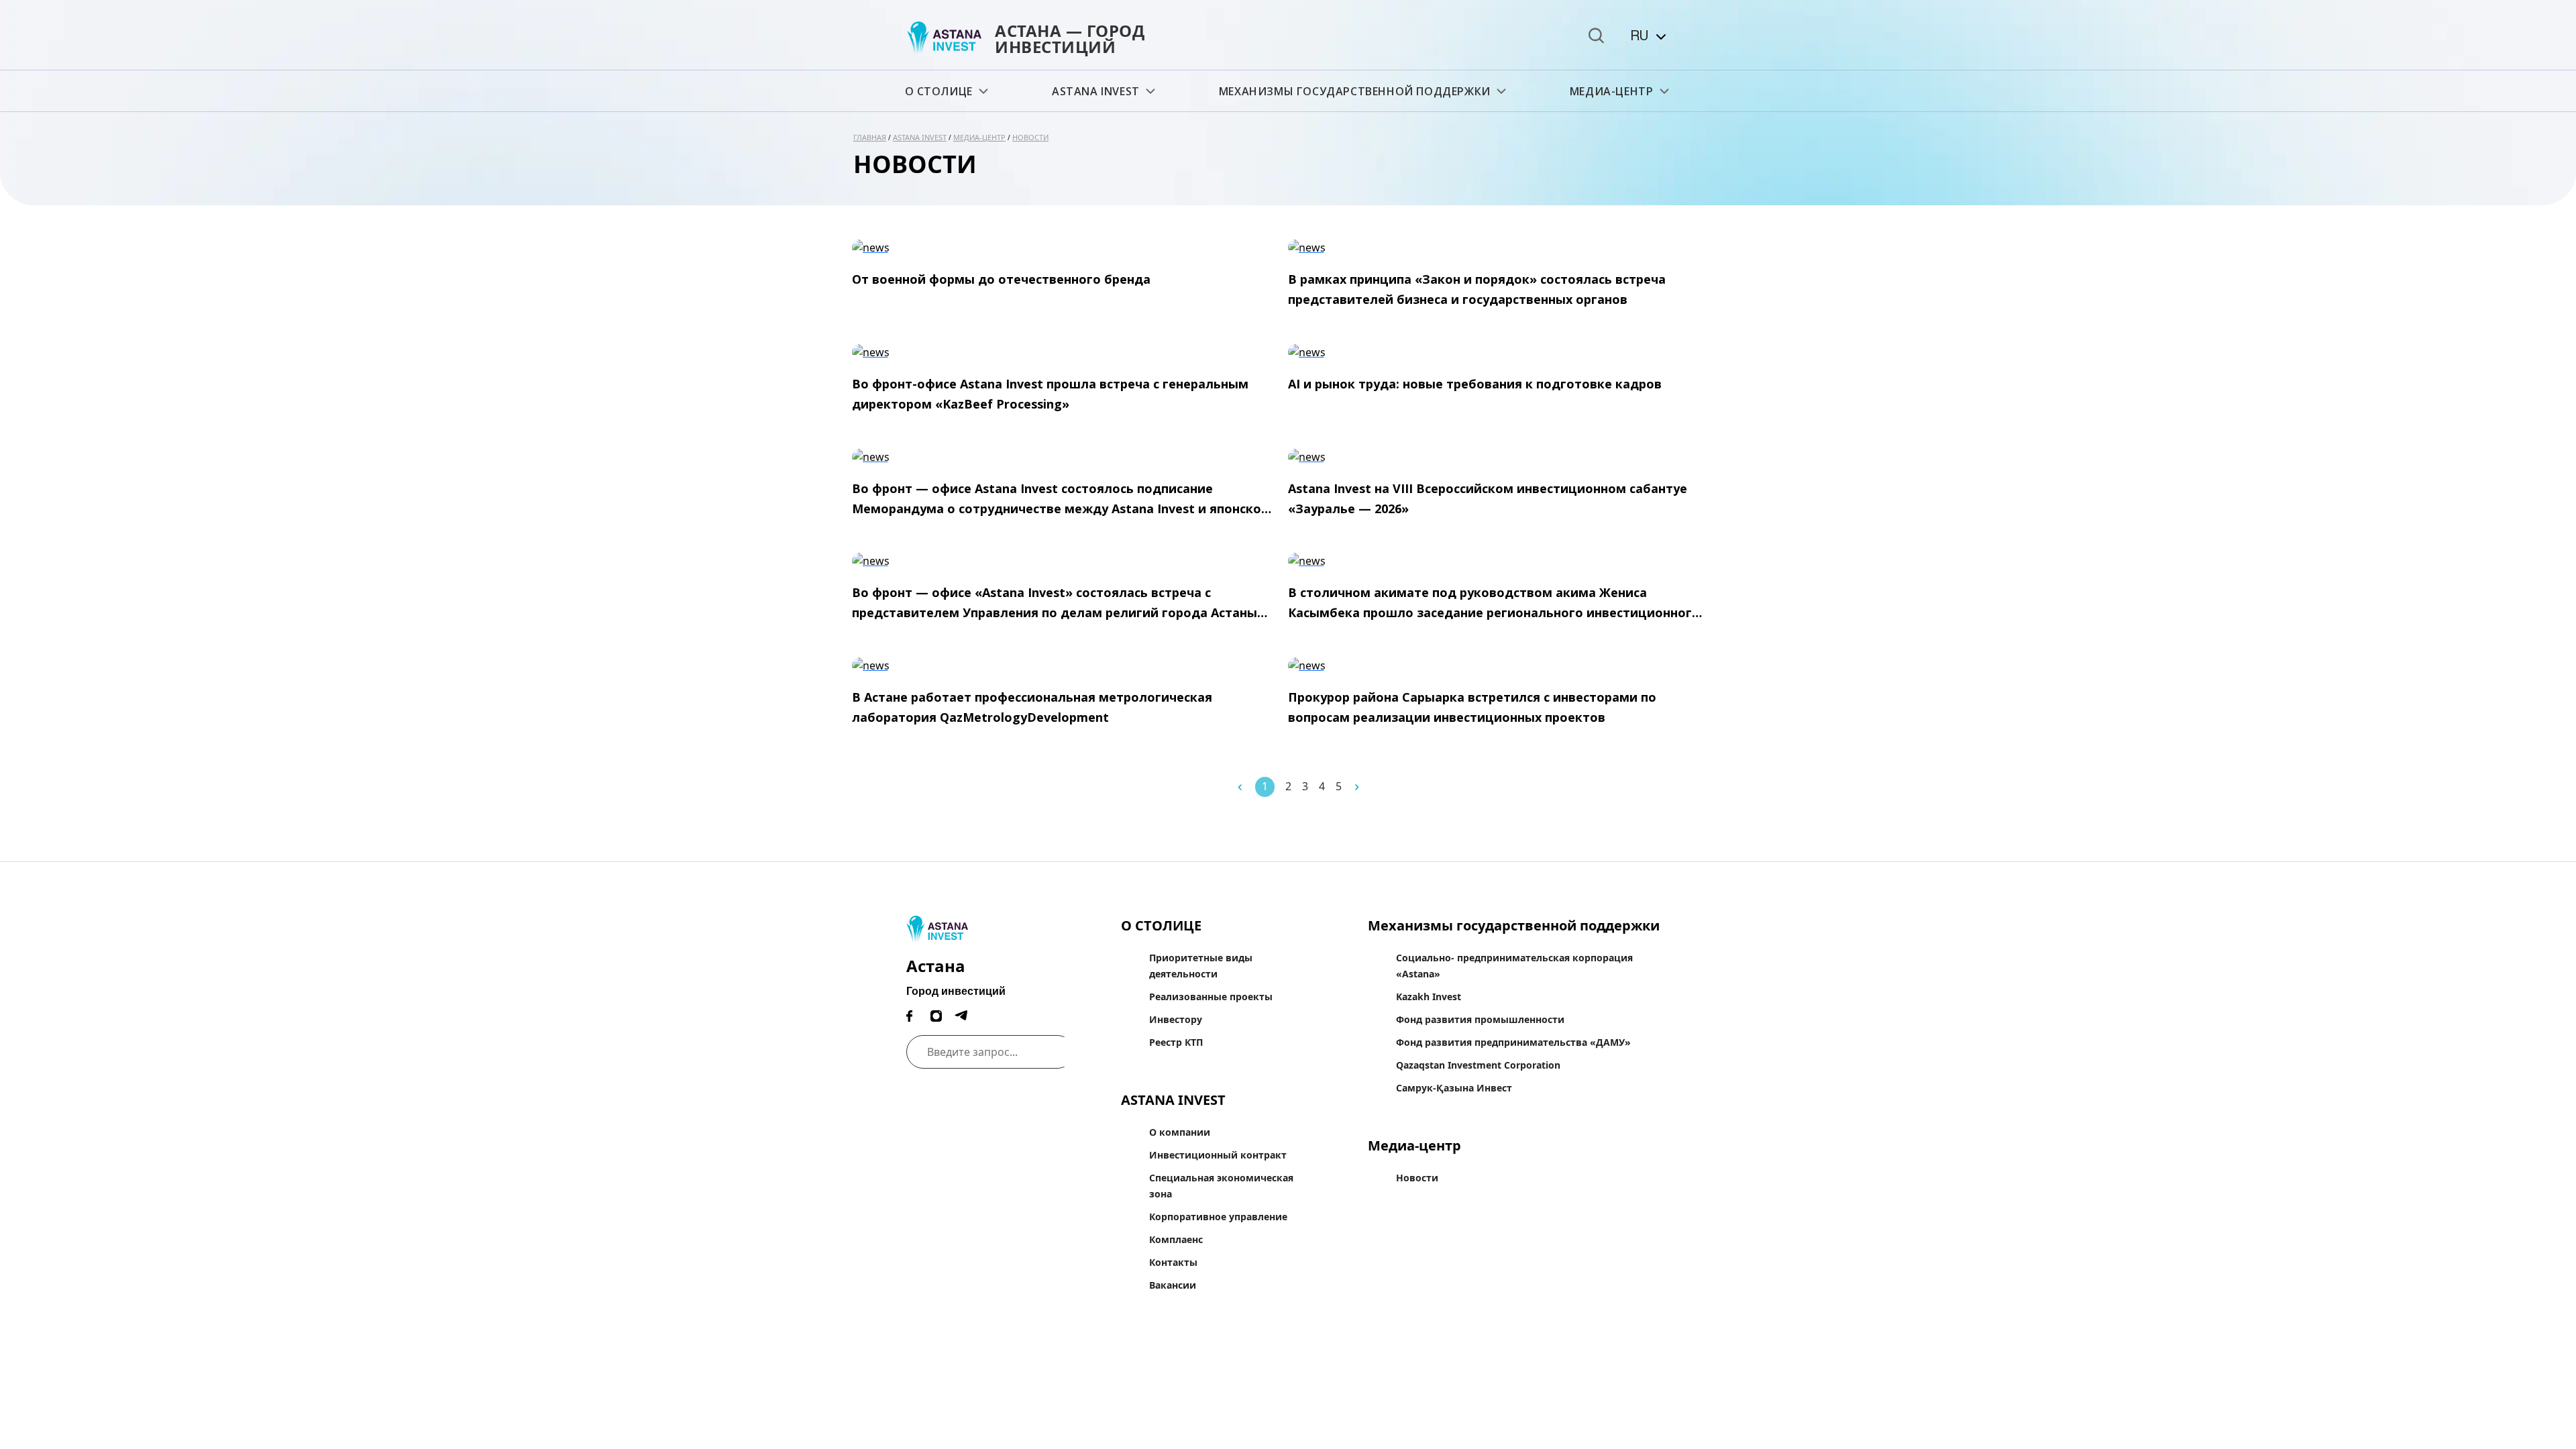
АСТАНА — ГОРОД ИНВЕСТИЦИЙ (1070, 39)
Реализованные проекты (1211, 997)
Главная (870, 137)
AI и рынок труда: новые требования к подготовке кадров (1475, 384)
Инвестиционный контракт (1218, 1155)
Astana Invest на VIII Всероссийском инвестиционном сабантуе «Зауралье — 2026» (1488, 498)
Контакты (1173, 1262)
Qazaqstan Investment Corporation (1478, 1065)
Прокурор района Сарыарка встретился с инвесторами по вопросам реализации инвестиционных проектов (1472, 707)
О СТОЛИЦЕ (939, 91)
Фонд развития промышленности (1480, 1019)
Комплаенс (1176, 1239)
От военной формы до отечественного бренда (1001, 279)
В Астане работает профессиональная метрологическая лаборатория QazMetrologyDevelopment (1032, 707)
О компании (1180, 1132)
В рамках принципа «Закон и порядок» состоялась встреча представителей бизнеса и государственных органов (1477, 289)
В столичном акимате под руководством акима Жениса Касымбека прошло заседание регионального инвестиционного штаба (1494, 603)
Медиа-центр (1612, 91)
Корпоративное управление (1218, 1217)
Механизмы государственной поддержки (1355, 91)
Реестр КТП (1176, 1042)
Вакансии (1173, 1285)
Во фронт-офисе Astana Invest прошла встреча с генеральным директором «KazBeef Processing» (1050, 394)
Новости (1030, 137)
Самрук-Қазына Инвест (1454, 1088)
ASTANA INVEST (1096, 91)
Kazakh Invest (1429, 997)
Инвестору (1176, 1019)
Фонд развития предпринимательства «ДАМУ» (1513, 1042)
